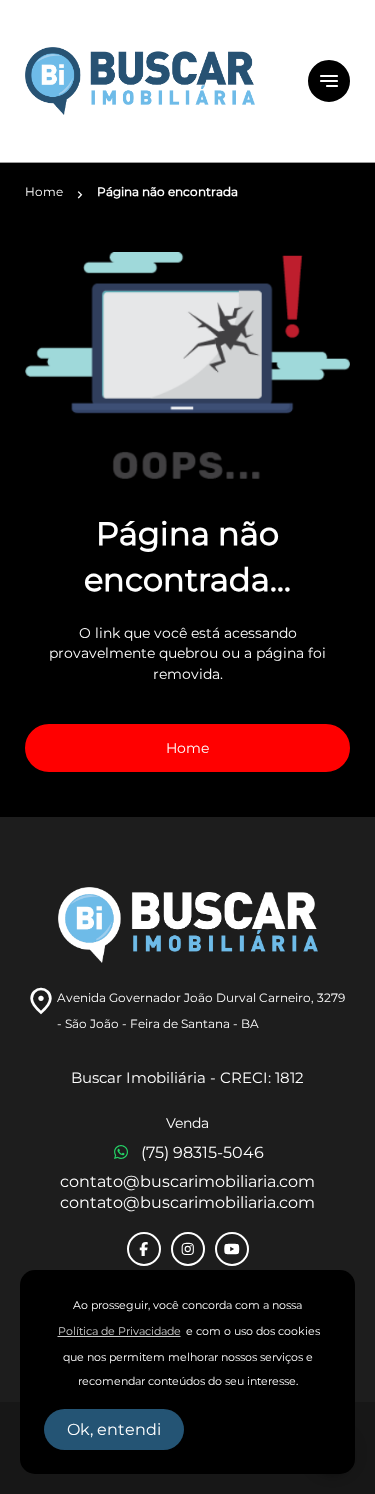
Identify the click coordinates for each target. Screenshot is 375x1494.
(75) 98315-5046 (202, 1152)
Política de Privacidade (119, 1331)
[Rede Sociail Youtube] (232, 1249)
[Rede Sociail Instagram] (188, 1249)
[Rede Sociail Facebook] (144, 1249)
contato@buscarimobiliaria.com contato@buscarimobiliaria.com (187, 1192)
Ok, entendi (114, 1429)
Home (187, 748)
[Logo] (154, 81)
